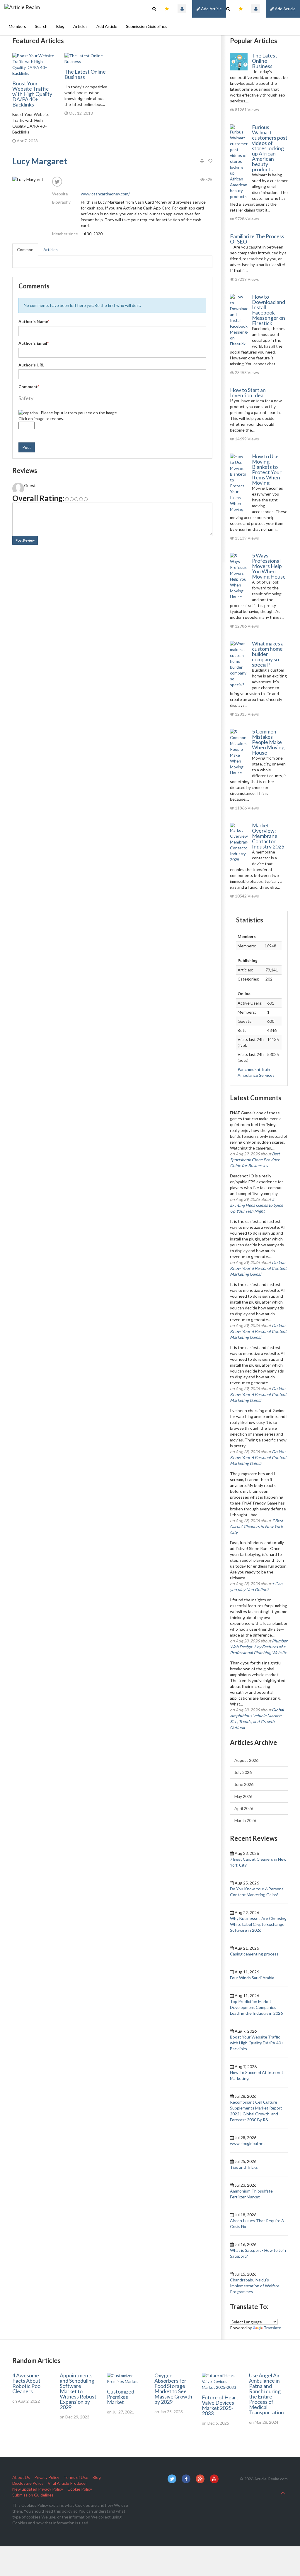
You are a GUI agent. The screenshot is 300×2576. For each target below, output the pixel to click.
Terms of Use (76, 2477)
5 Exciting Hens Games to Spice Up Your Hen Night (256, 1205)
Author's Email (34, 343)
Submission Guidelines (147, 26)
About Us (21, 2477)
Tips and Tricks (244, 2167)
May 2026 (243, 1796)
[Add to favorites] (210, 161)
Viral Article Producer (67, 2483)
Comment (29, 387)
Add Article (285, 9)
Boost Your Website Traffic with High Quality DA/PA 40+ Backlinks (32, 94)
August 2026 (246, 1760)
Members (17, 26)
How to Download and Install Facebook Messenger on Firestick (269, 310)
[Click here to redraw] (28, 413)
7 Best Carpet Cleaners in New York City (256, 1526)
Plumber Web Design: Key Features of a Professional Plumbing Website (259, 1647)
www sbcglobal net (248, 2143)
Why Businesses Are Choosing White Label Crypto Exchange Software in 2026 (258, 1924)
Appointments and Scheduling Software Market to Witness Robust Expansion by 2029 (78, 2391)
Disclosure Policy (28, 2483)
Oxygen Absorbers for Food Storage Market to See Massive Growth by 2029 (173, 2389)
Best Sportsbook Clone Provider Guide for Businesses (255, 1160)
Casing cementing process (254, 1954)
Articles (80, 26)
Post (27, 447)
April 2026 (244, 1808)
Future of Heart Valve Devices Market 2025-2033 (220, 2405)
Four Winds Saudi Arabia (252, 1978)
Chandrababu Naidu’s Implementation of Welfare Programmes (255, 2286)
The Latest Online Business (85, 74)
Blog (60, 26)
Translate (272, 2328)
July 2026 (243, 1772)
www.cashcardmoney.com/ (105, 194)
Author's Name (34, 321)
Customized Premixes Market (121, 2397)
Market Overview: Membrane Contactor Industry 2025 (268, 836)
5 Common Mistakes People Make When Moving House (268, 742)
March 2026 (245, 1820)
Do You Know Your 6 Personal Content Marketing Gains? (258, 1268)
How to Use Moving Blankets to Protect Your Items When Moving (267, 469)
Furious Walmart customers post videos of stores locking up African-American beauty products (270, 148)
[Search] (228, 9)
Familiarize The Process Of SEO (257, 239)
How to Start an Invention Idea (248, 393)
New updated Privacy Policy (38, 2489)
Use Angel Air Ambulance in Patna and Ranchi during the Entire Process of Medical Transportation (266, 2394)
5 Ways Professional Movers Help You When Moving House (269, 566)
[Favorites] (241, 9)
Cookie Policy (80, 2489)
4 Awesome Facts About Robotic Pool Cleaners (27, 2383)
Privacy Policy (47, 2477)
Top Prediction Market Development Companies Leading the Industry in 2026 (256, 2007)
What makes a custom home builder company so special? (268, 654)
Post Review (25, 540)
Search (41, 26)
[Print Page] (202, 161)
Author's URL (31, 365)
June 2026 (244, 1784)
